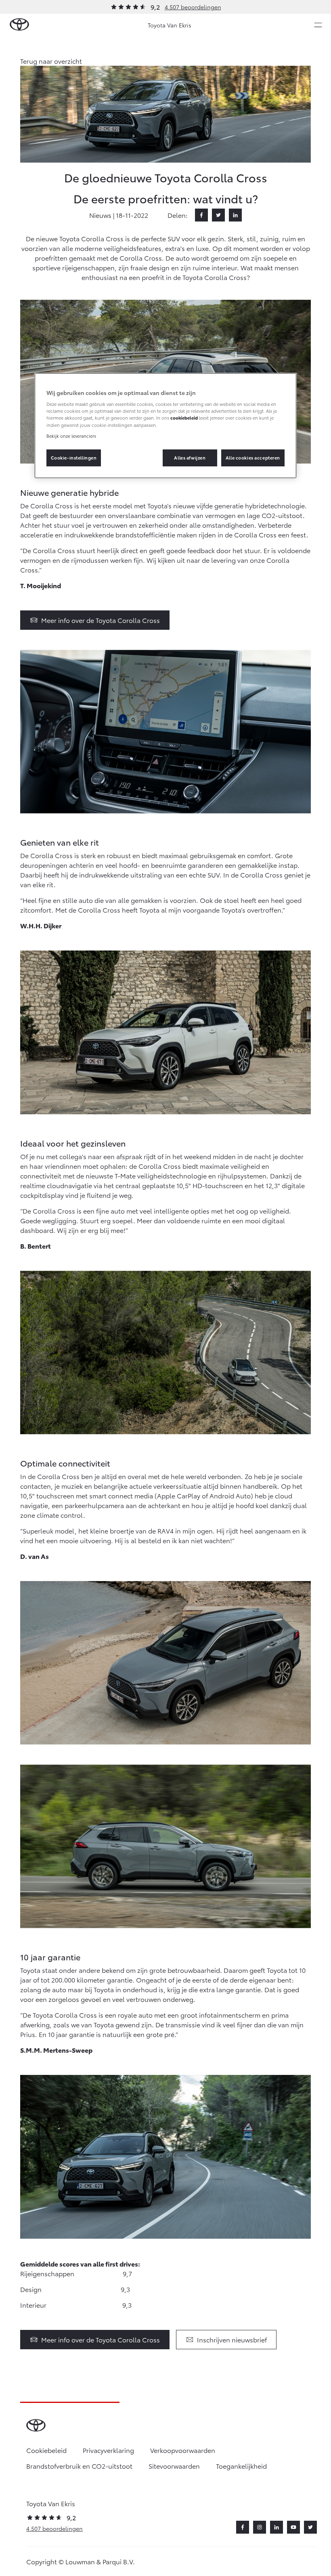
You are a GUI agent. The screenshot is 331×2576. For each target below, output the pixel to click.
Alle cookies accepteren (253, 458)
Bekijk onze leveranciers (71, 436)
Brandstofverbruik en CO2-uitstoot (79, 2466)
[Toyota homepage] (19, 25)
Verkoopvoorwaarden (183, 2450)
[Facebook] (201, 215)
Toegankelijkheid (241, 2466)
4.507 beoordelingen (193, 7)
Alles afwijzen (190, 458)
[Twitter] (218, 215)
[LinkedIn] (235, 215)
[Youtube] (293, 2527)
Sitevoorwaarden (174, 2466)
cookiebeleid (184, 418)
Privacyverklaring (108, 2450)
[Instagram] (260, 2527)
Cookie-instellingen (74, 458)
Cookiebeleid (46, 2450)
